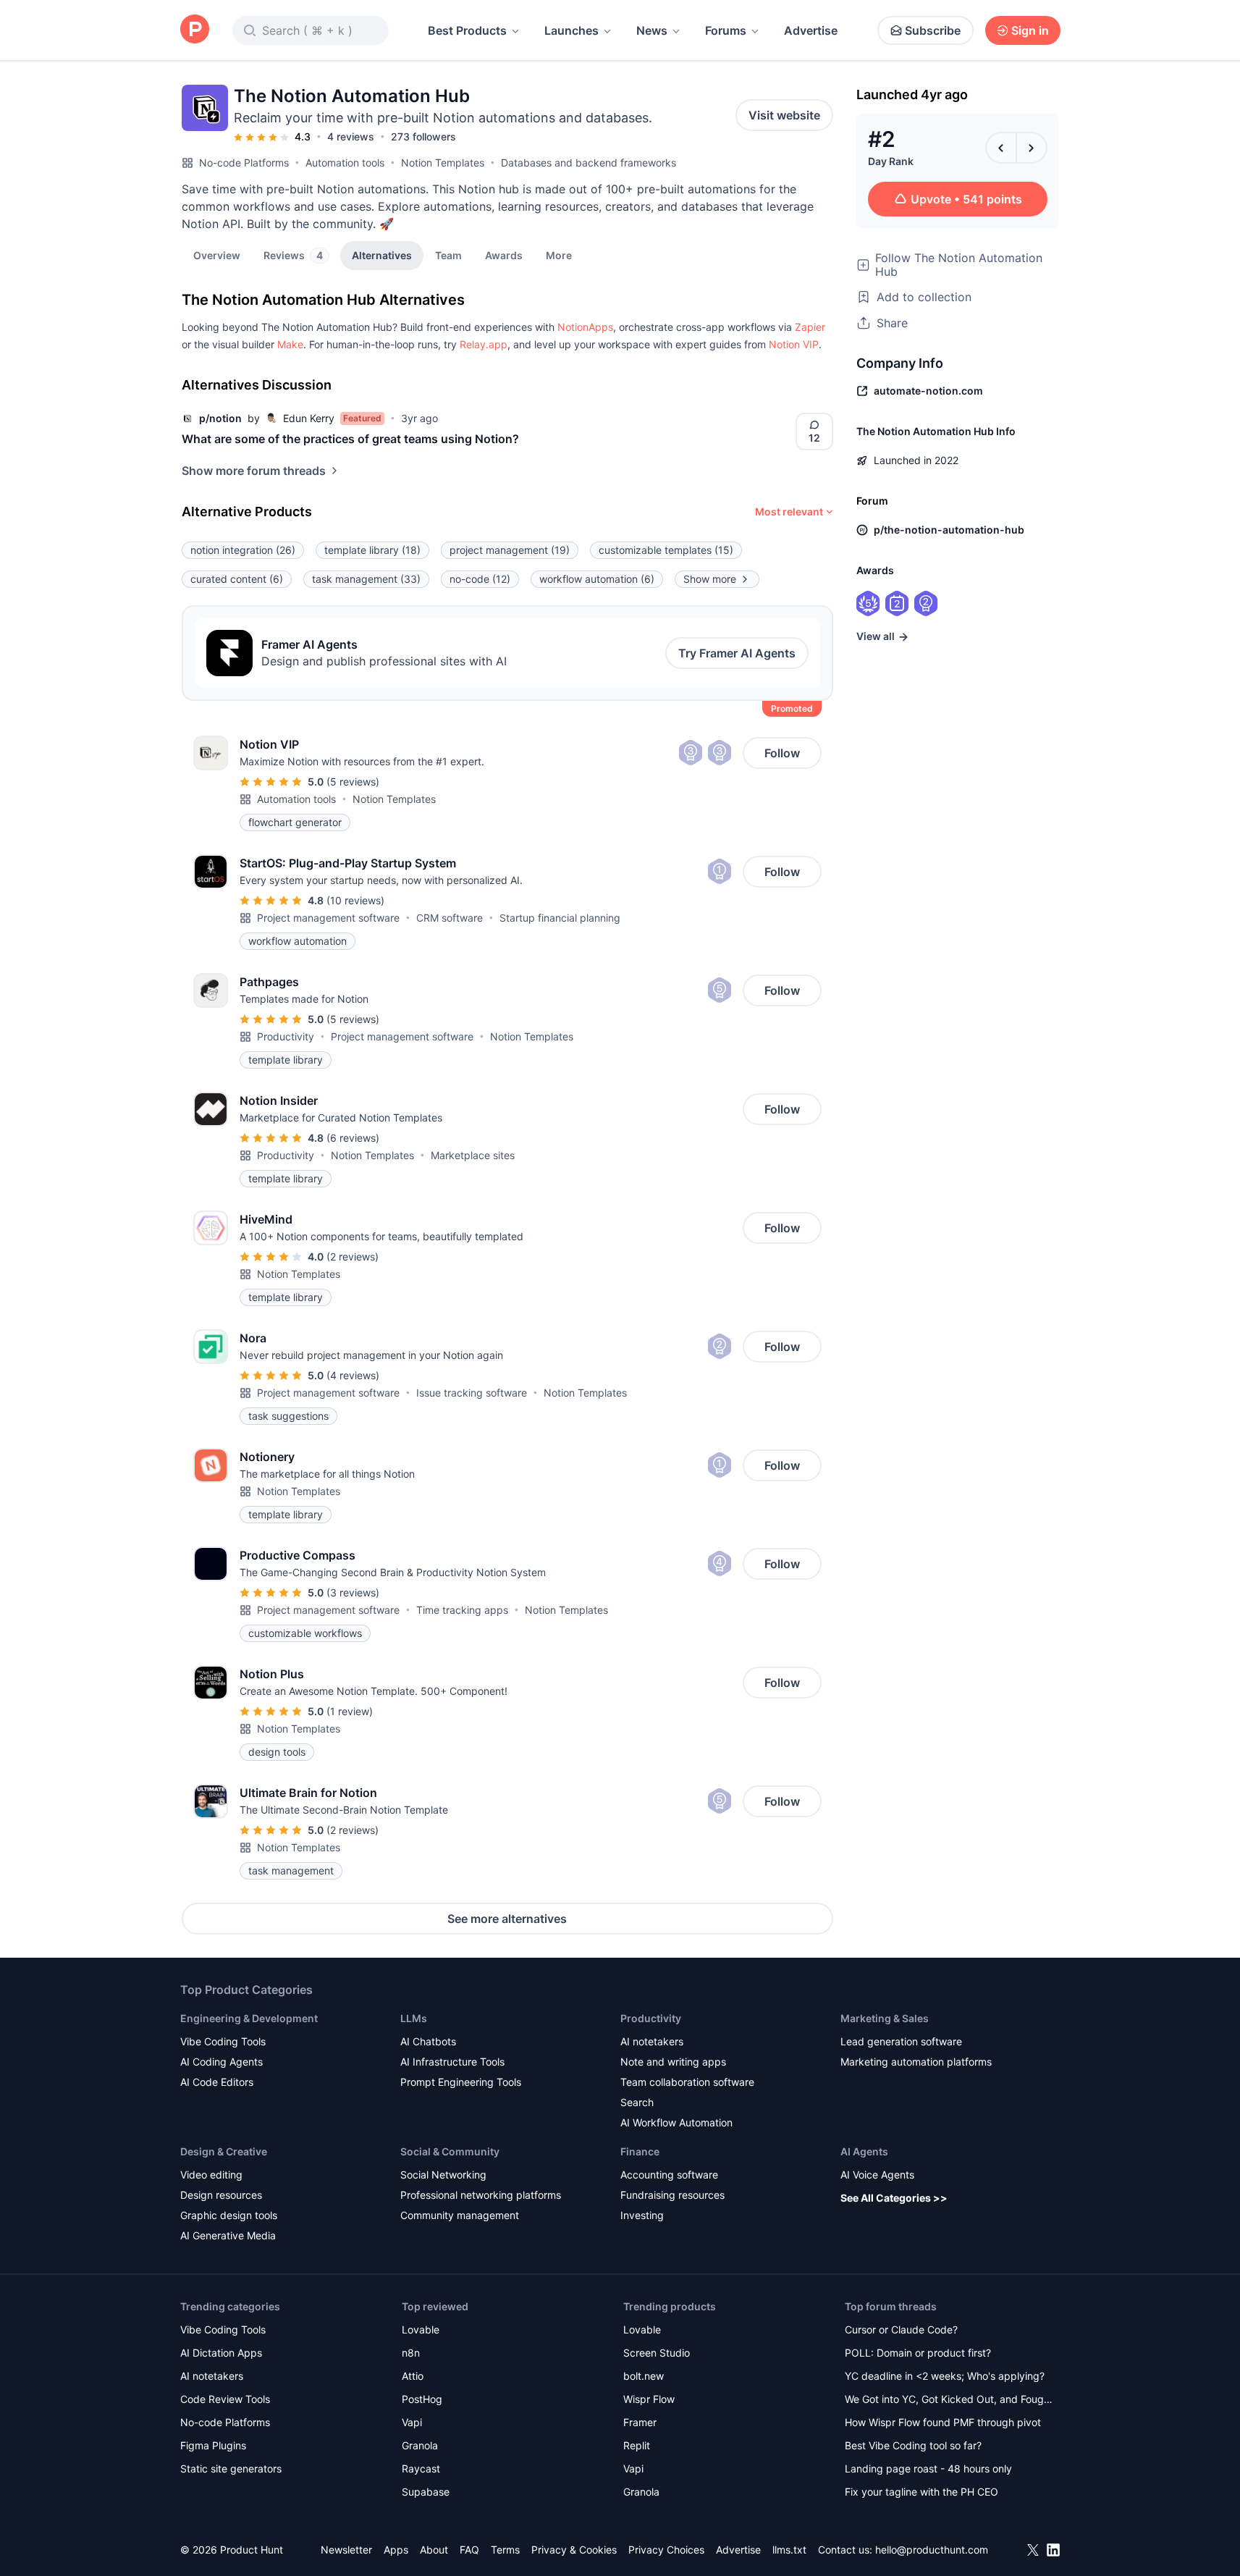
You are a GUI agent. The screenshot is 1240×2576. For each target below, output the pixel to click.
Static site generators (231, 2468)
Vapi (412, 2422)
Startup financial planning (560, 918)
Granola (420, 2445)
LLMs (414, 2018)
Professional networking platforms (481, 2195)
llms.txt (789, 2550)
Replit (637, 2445)
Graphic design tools (229, 2215)
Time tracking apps (462, 1610)
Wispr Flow (649, 2399)
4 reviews (351, 136)
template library (372, 550)
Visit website (784, 115)
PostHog (422, 2399)
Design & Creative (224, 2151)
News (652, 30)
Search (637, 2102)
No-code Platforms (244, 163)
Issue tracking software (472, 1393)
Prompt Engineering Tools (461, 2082)
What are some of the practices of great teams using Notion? (350, 439)
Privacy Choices (666, 2550)
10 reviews (355, 900)
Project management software (328, 918)
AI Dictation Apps (221, 2353)
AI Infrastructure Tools (452, 2062)
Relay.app (484, 344)
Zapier (810, 327)
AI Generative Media (228, 2235)
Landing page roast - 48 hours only (928, 2468)
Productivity (286, 1036)
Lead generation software (901, 2041)
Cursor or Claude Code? (901, 2329)
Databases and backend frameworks (589, 163)
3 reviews (353, 1592)
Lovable (421, 2329)
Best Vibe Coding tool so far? (913, 2445)
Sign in (1030, 30)
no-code (480, 579)
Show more (710, 579)
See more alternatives (507, 1919)
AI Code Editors (217, 2082)
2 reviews (353, 1257)
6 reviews (353, 1138)
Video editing (211, 2175)
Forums (726, 30)
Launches (572, 30)
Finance (640, 2151)
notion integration (243, 550)
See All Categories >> (894, 2198)
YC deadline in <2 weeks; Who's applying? (945, 2376)
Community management (460, 2215)
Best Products (467, 30)
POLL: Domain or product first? (918, 2353)
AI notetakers (652, 2041)
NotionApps (585, 327)
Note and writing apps (673, 2062)
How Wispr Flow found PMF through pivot (943, 2422)
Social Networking (443, 2175)
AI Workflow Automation (676, 2122)
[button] (559, 255)
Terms (505, 2550)
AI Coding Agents (222, 2062)
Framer (640, 2422)
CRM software (450, 918)
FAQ (469, 2550)
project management (510, 550)
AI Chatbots (428, 2041)
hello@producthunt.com (932, 2550)
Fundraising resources (672, 2195)
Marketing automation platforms (916, 2062)
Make (290, 344)
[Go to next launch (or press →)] (1032, 148)
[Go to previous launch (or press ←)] (1001, 148)
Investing (642, 2215)
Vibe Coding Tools (223, 2041)
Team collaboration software (687, 2082)
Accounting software (669, 2175)
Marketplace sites (473, 1155)
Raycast (421, 2468)
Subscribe (933, 30)
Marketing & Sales (885, 2018)
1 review (350, 1711)
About (434, 2550)
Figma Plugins (213, 2445)
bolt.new (644, 2376)
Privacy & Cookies (574, 2550)
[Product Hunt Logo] (195, 30)
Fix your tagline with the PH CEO (921, 2492)
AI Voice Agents (877, 2175)
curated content (237, 579)
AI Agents (864, 2151)
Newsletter (346, 2550)
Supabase (426, 2492)
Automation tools (345, 163)
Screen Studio (657, 2353)
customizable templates (666, 550)
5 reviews (353, 782)
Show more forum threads (254, 471)
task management (366, 579)
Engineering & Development (249, 2018)
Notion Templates (443, 163)
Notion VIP (794, 344)
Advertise (811, 30)
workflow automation (597, 579)
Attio (413, 2376)
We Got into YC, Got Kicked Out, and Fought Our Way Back (949, 2400)
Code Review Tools (225, 2399)
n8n (411, 2353)
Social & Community (450, 2151)
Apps (396, 2550)
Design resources (221, 2195)
